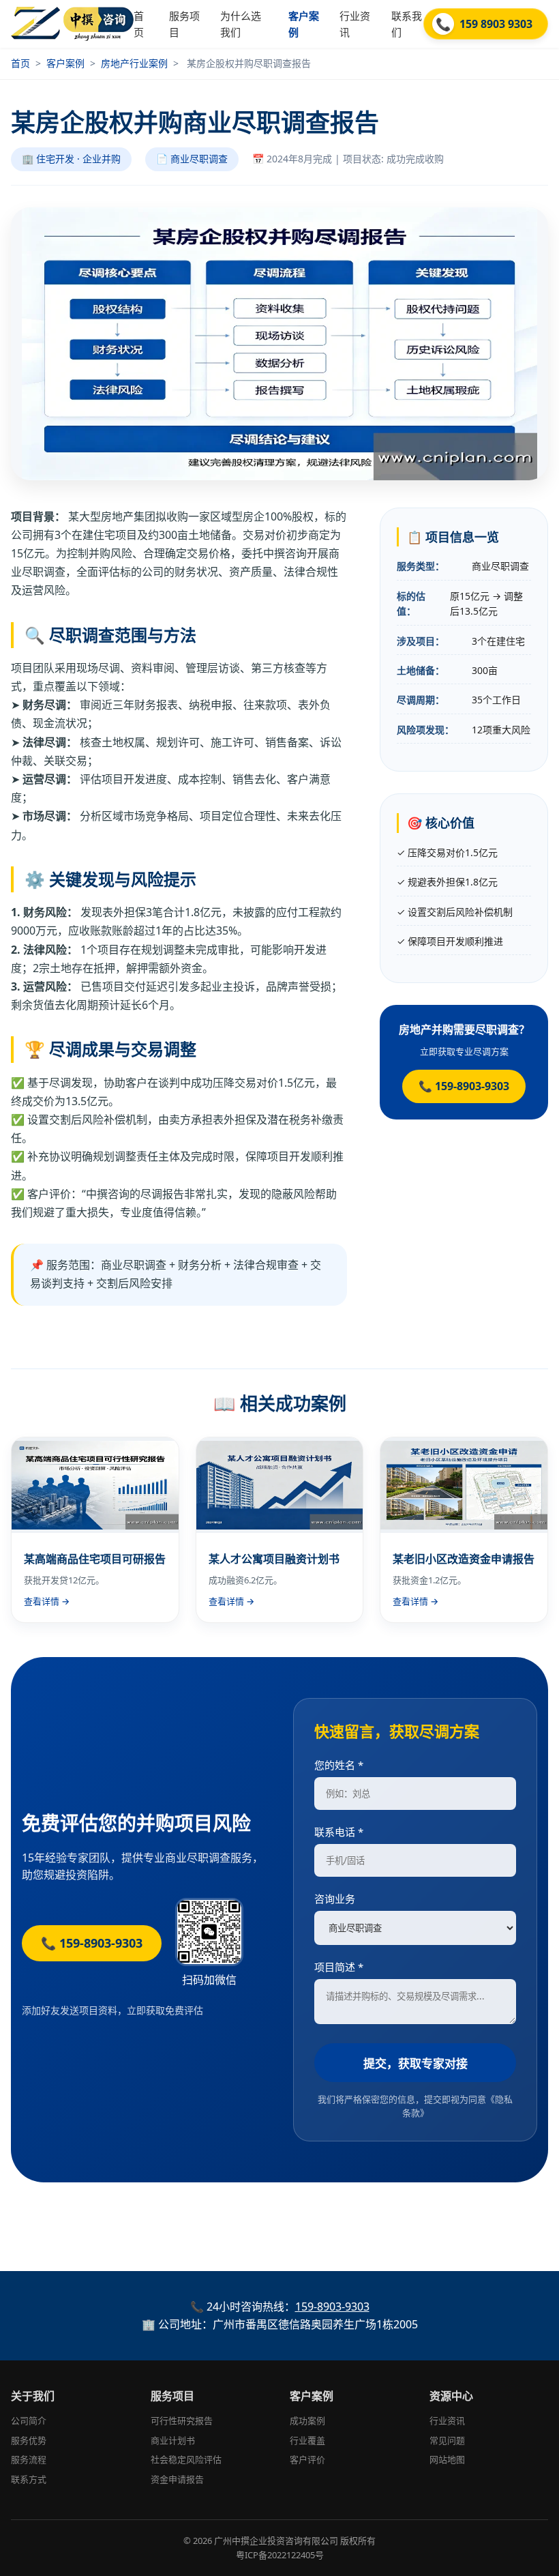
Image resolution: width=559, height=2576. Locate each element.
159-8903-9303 (332, 2307)
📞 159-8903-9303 (464, 1086)
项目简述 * (339, 1967)
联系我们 (407, 24)
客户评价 (307, 2459)
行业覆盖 (307, 2440)
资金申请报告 (177, 2479)
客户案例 (304, 24)
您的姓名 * (339, 1765)
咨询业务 (335, 1899)
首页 (139, 24)
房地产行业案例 (134, 63)
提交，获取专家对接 (416, 2063)
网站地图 (447, 2459)
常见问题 (447, 2440)
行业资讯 (355, 24)
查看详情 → (47, 1601)
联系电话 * (339, 1832)
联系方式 (29, 2479)
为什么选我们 (241, 24)
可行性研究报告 (182, 2420)
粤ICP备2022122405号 (280, 2555)
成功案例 (307, 2420)
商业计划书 (173, 2440)
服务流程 (29, 2459)
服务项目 (184, 24)
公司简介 (29, 2420)
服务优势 (29, 2440)
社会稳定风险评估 (186, 2459)
